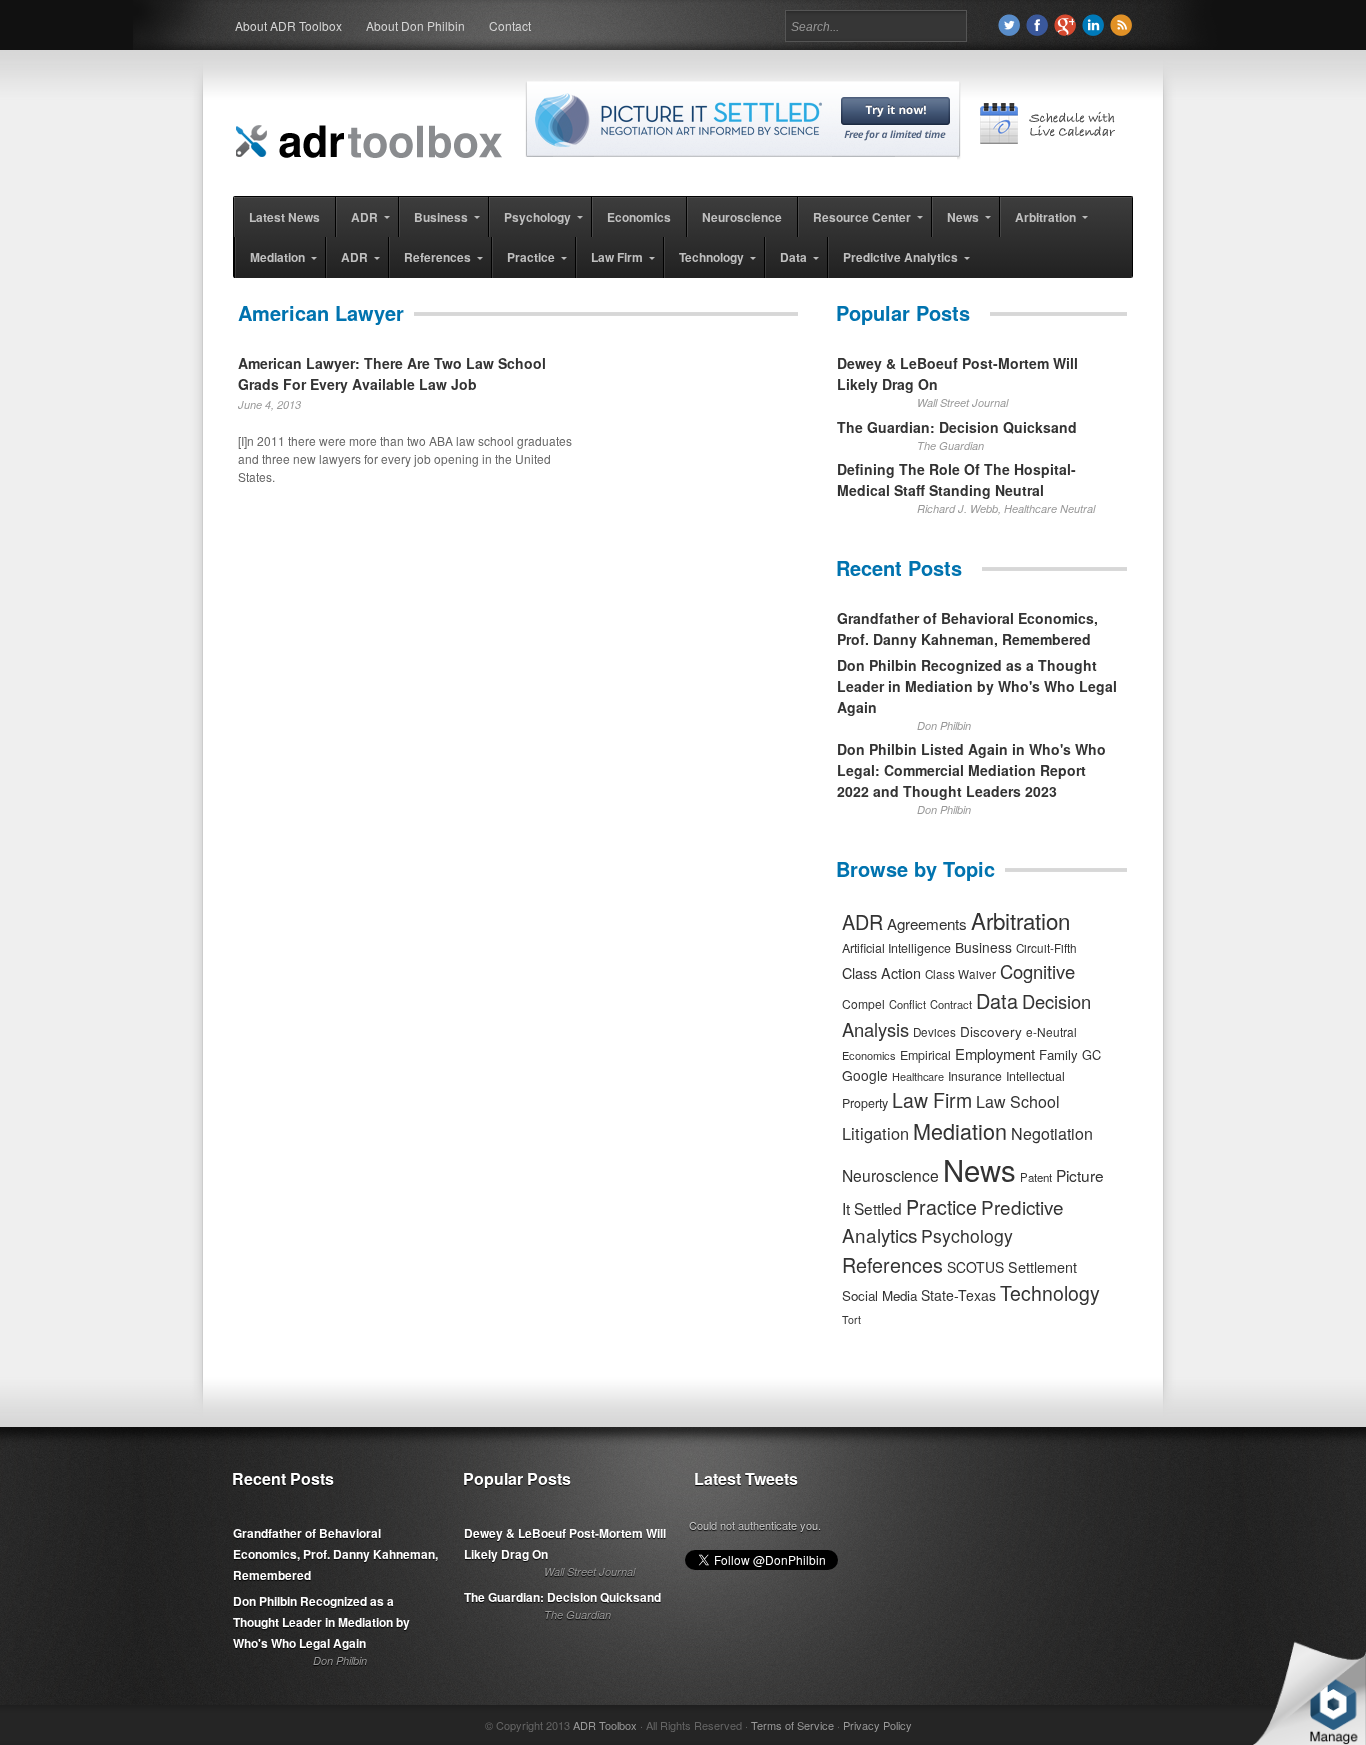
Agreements (927, 923)
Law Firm (932, 1100)
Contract (951, 1004)
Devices (934, 1032)
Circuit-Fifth (1046, 948)
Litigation (875, 1133)
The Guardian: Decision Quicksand (957, 427)
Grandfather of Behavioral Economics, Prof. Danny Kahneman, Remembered (967, 628)
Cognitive (1037, 971)
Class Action (881, 972)
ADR (862, 921)
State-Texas (958, 1295)
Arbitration (1020, 920)
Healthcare (918, 1076)
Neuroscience (890, 1175)
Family (1058, 1054)
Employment (995, 1053)
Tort (851, 1319)
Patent (1036, 1177)
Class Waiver (960, 974)
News (979, 1169)
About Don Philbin (415, 25)
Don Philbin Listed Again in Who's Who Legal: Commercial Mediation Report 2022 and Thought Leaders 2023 (971, 770)
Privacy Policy (877, 1725)
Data (997, 1000)
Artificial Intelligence (896, 948)
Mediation (960, 1130)
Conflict (907, 1004)
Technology (1050, 1293)
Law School (1018, 1101)
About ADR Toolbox (288, 25)
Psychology (967, 1235)
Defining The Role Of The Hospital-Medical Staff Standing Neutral (956, 479)
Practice (941, 1206)
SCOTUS (975, 1267)
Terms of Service (792, 1725)
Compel (863, 1003)
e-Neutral (1051, 1031)
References (892, 1264)
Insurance (975, 1075)
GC (1091, 1054)
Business (983, 947)
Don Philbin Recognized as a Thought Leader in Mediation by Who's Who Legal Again (977, 686)
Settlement (1042, 1267)
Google (865, 1075)
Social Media (879, 1295)
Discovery (991, 1031)
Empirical (925, 1055)
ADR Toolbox (605, 1725)
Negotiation (1052, 1133)
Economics (869, 1055)
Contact (510, 25)
